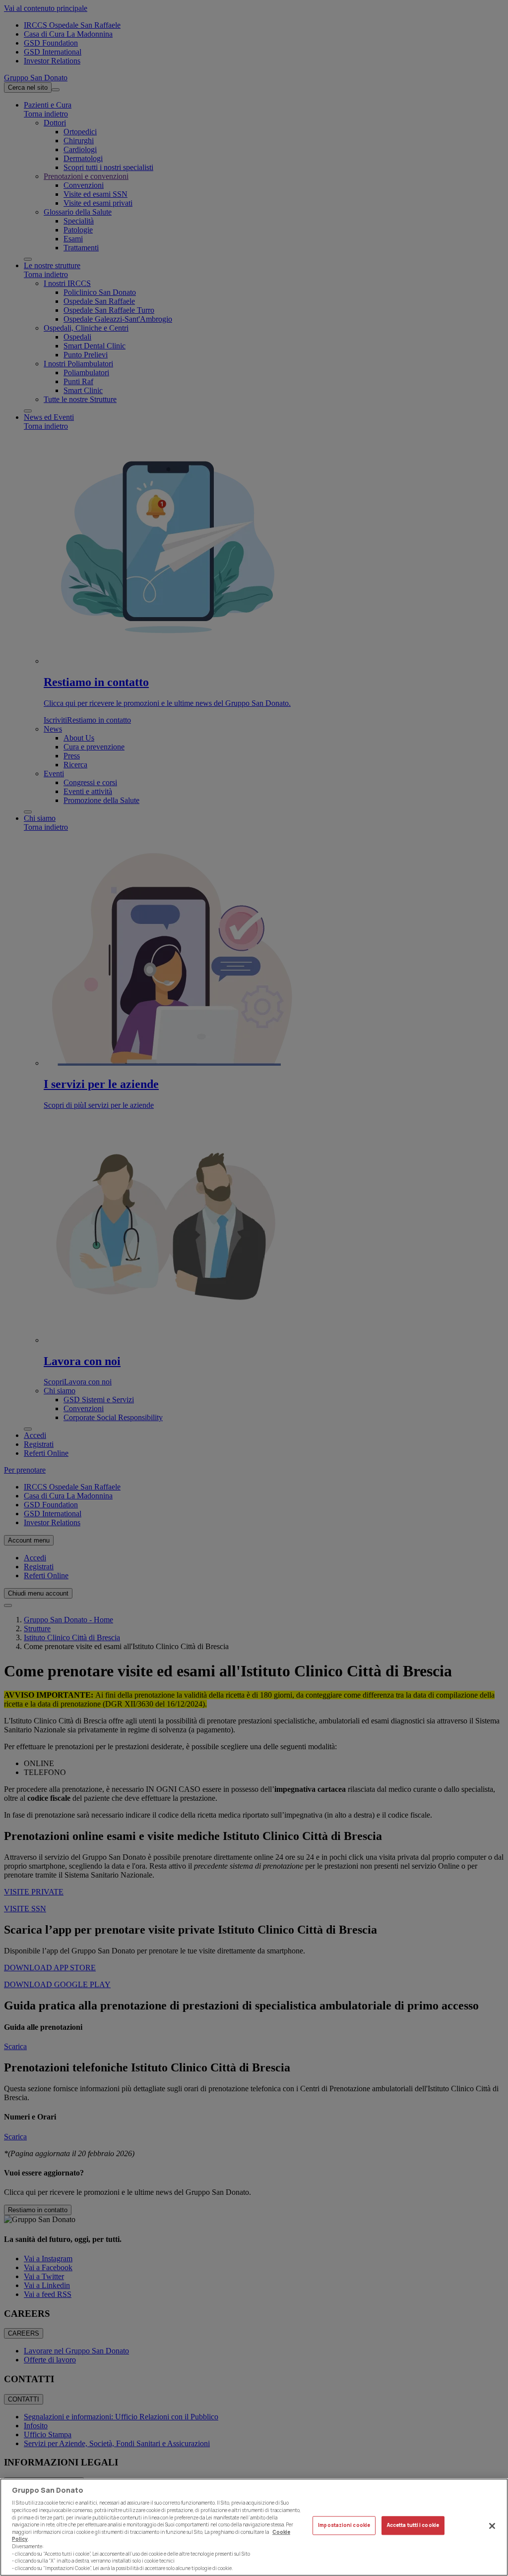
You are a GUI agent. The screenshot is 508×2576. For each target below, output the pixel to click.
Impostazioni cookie (344, 2525)
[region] (254, 2527)
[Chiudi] (492, 2526)
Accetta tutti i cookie (413, 2525)
